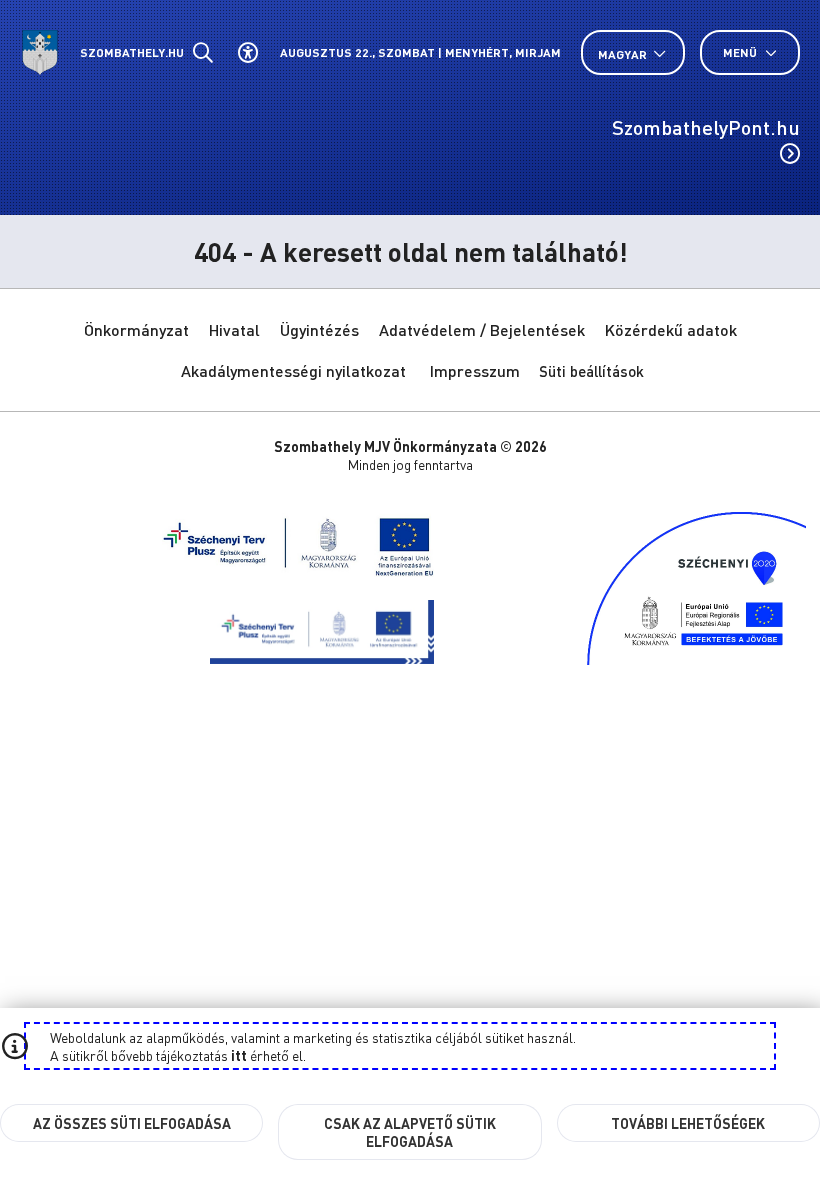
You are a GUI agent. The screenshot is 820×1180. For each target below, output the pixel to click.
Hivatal (234, 329)
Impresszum (475, 370)
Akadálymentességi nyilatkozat (293, 370)
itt (239, 1055)
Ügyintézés (319, 329)
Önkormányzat (136, 329)
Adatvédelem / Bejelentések (482, 329)
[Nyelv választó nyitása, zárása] (633, 53)
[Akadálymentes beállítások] (247, 52)
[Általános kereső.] (202, 52)
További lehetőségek (688, 1123)
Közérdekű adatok (671, 329)
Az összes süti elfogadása (132, 1123)
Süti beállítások (591, 371)
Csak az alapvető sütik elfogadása (410, 1132)
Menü (741, 52)
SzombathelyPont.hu (706, 127)
